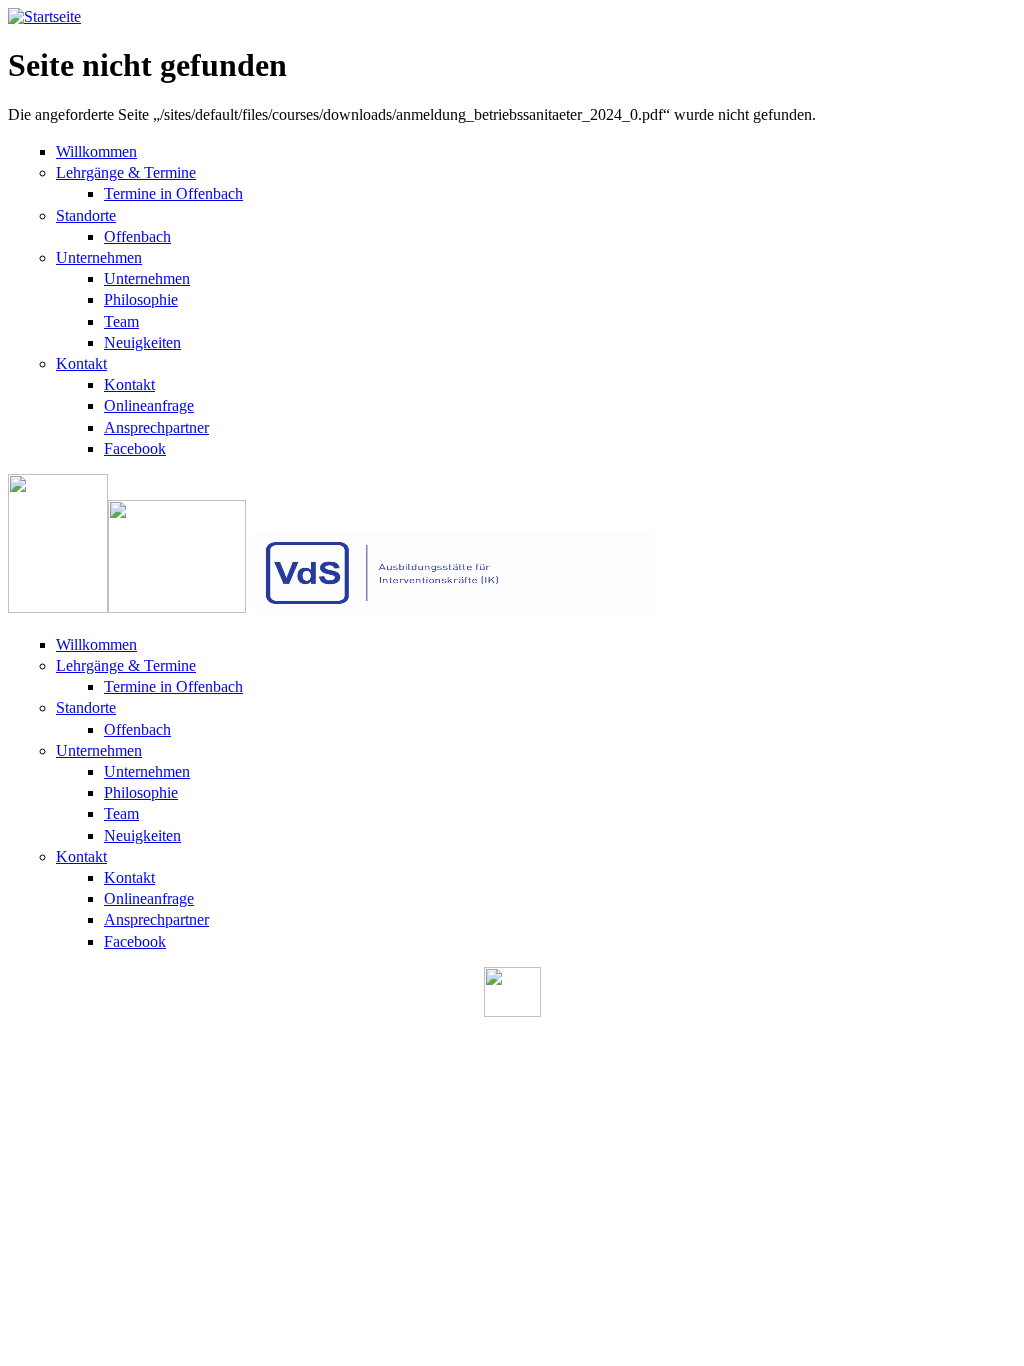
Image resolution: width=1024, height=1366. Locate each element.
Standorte (86, 215)
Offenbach (137, 236)
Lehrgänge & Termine (126, 172)
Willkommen (96, 151)
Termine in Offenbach (173, 193)
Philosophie (141, 299)
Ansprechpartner (156, 427)
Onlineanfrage (149, 405)
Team (121, 321)
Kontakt (81, 363)
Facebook (135, 448)
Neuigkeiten (142, 342)
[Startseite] (44, 16)
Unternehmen (99, 257)
